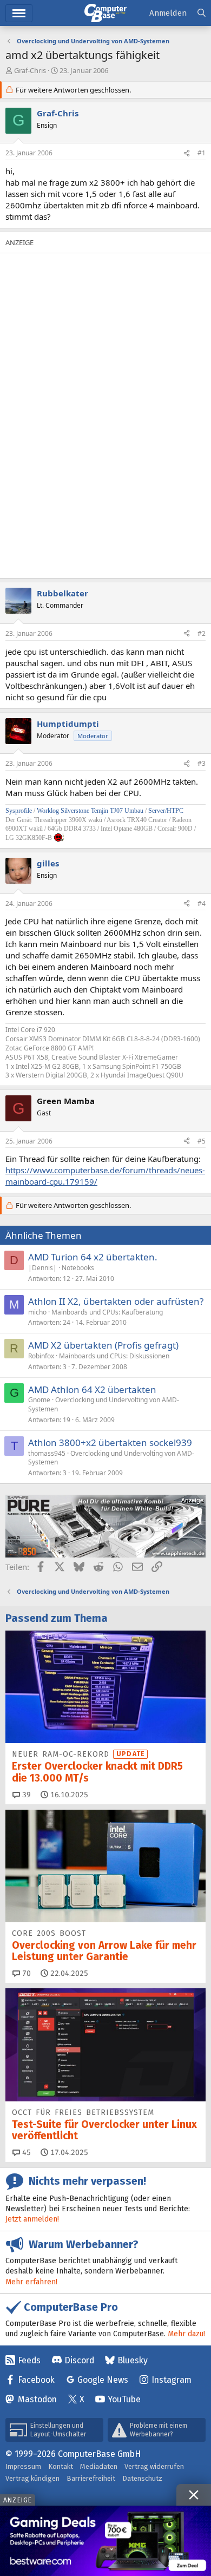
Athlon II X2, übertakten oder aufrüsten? (116, 1301)
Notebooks (78, 1268)
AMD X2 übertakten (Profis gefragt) (103, 1345)
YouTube (124, 2399)
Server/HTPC (166, 811)
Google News (103, 2380)
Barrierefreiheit (91, 2478)
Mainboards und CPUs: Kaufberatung (107, 1312)
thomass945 (47, 1453)
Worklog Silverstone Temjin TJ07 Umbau (90, 811)
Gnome (39, 1400)
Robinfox (41, 1356)
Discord (79, 2360)
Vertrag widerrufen (154, 2466)
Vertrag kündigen (32, 2478)
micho (37, 1312)
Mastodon (37, 2399)
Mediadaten (99, 2466)
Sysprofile (19, 811)
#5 (202, 1141)
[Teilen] (187, 153)
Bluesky (133, 2360)
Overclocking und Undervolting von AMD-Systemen (104, 1404)
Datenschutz (142, 2478)
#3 (202, 763)
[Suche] (202, 13)
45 (25, 2153)
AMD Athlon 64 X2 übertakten (92, 1389)
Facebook (36, 2380)
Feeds (29, 2360)
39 (25, 1795)
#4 (202, 903)
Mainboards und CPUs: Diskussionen (114, 1356)
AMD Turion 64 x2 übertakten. (93, 1257)
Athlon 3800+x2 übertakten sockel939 (110, 1443)
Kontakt (61, 2466)
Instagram (172, 2380)
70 (25, 1973)
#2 (202, 633)
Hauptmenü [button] (19, 13)
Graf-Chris (30, 70)
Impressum (23, 2466)
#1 (202, 153)
